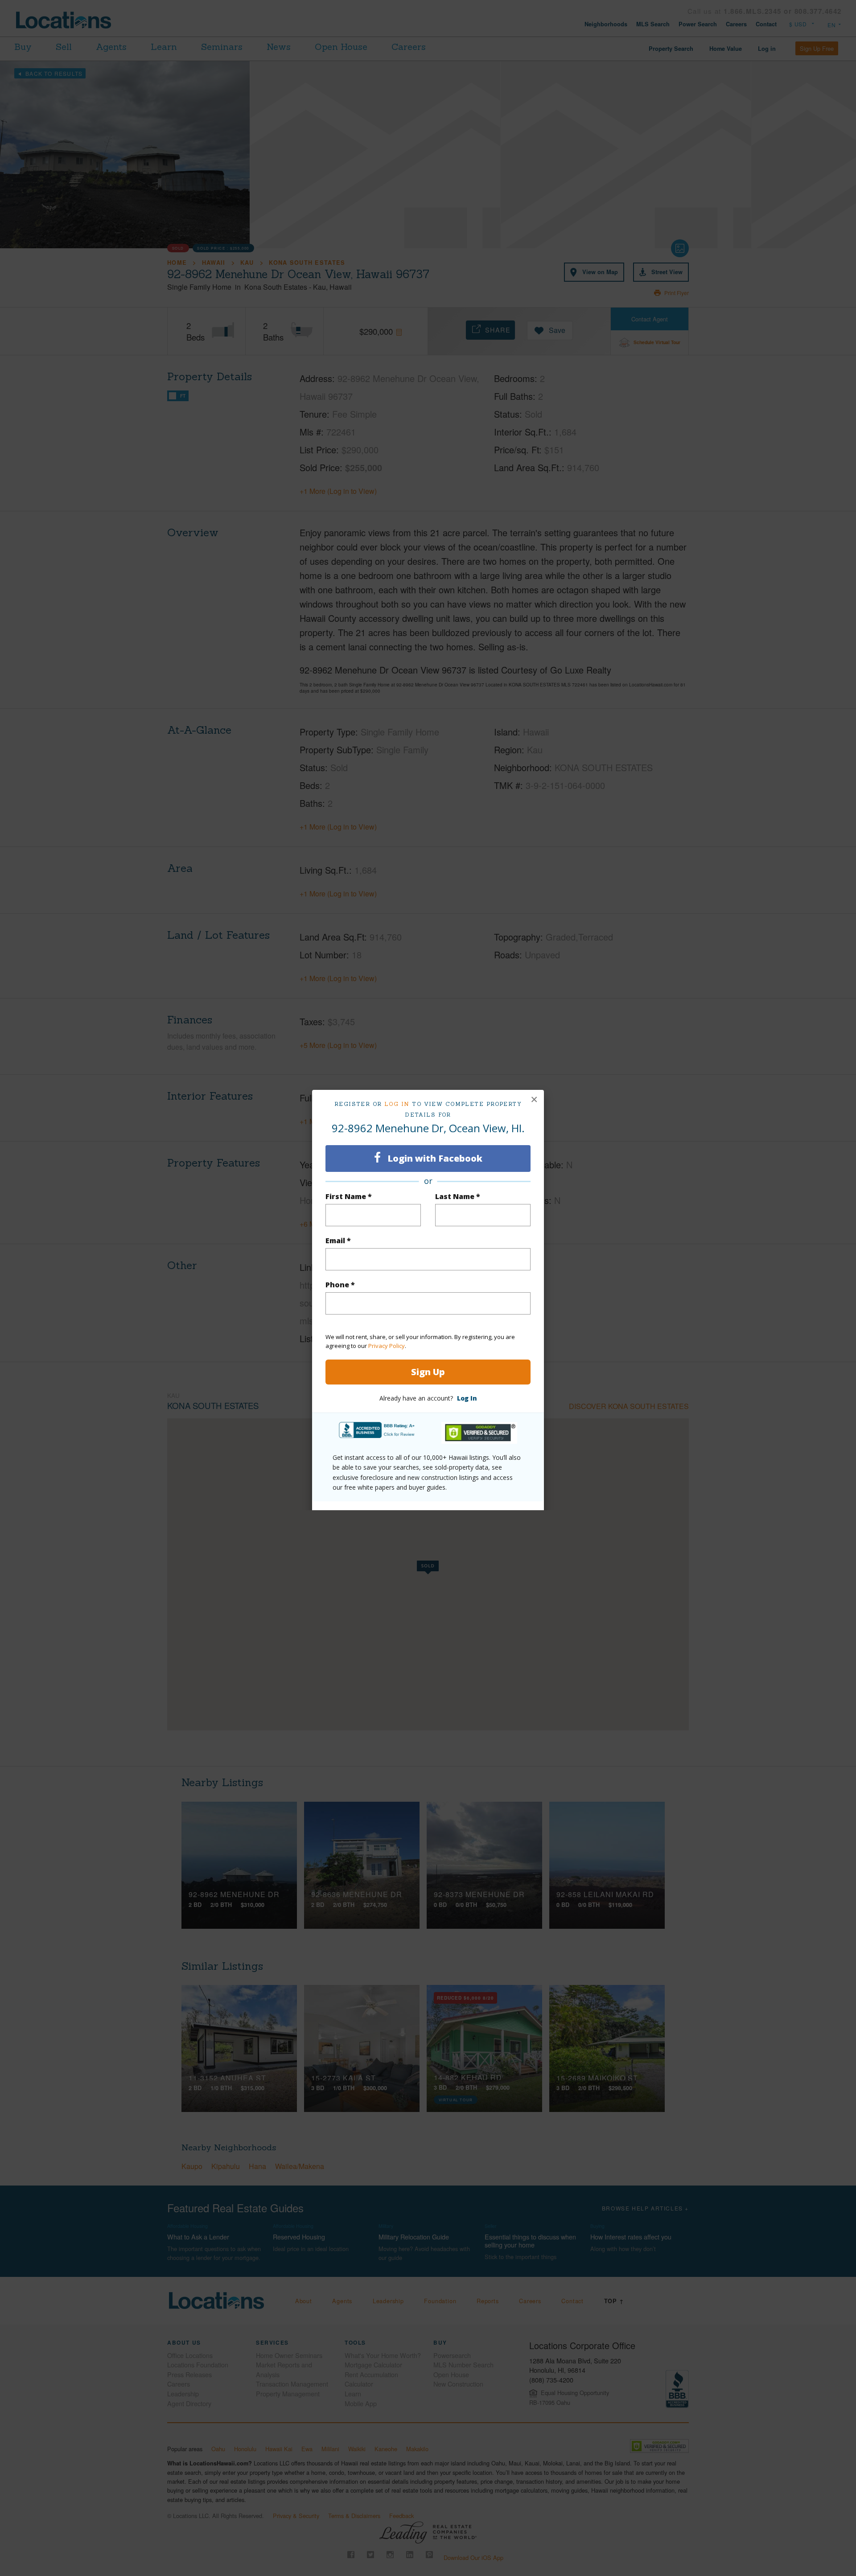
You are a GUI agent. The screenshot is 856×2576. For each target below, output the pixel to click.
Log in (397, 1104)
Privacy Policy (387, 1346)
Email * (338, 1241)
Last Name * (458, 1196)
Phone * (340, 1285)
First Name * (349, 1196)
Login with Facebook (434, 1158)
